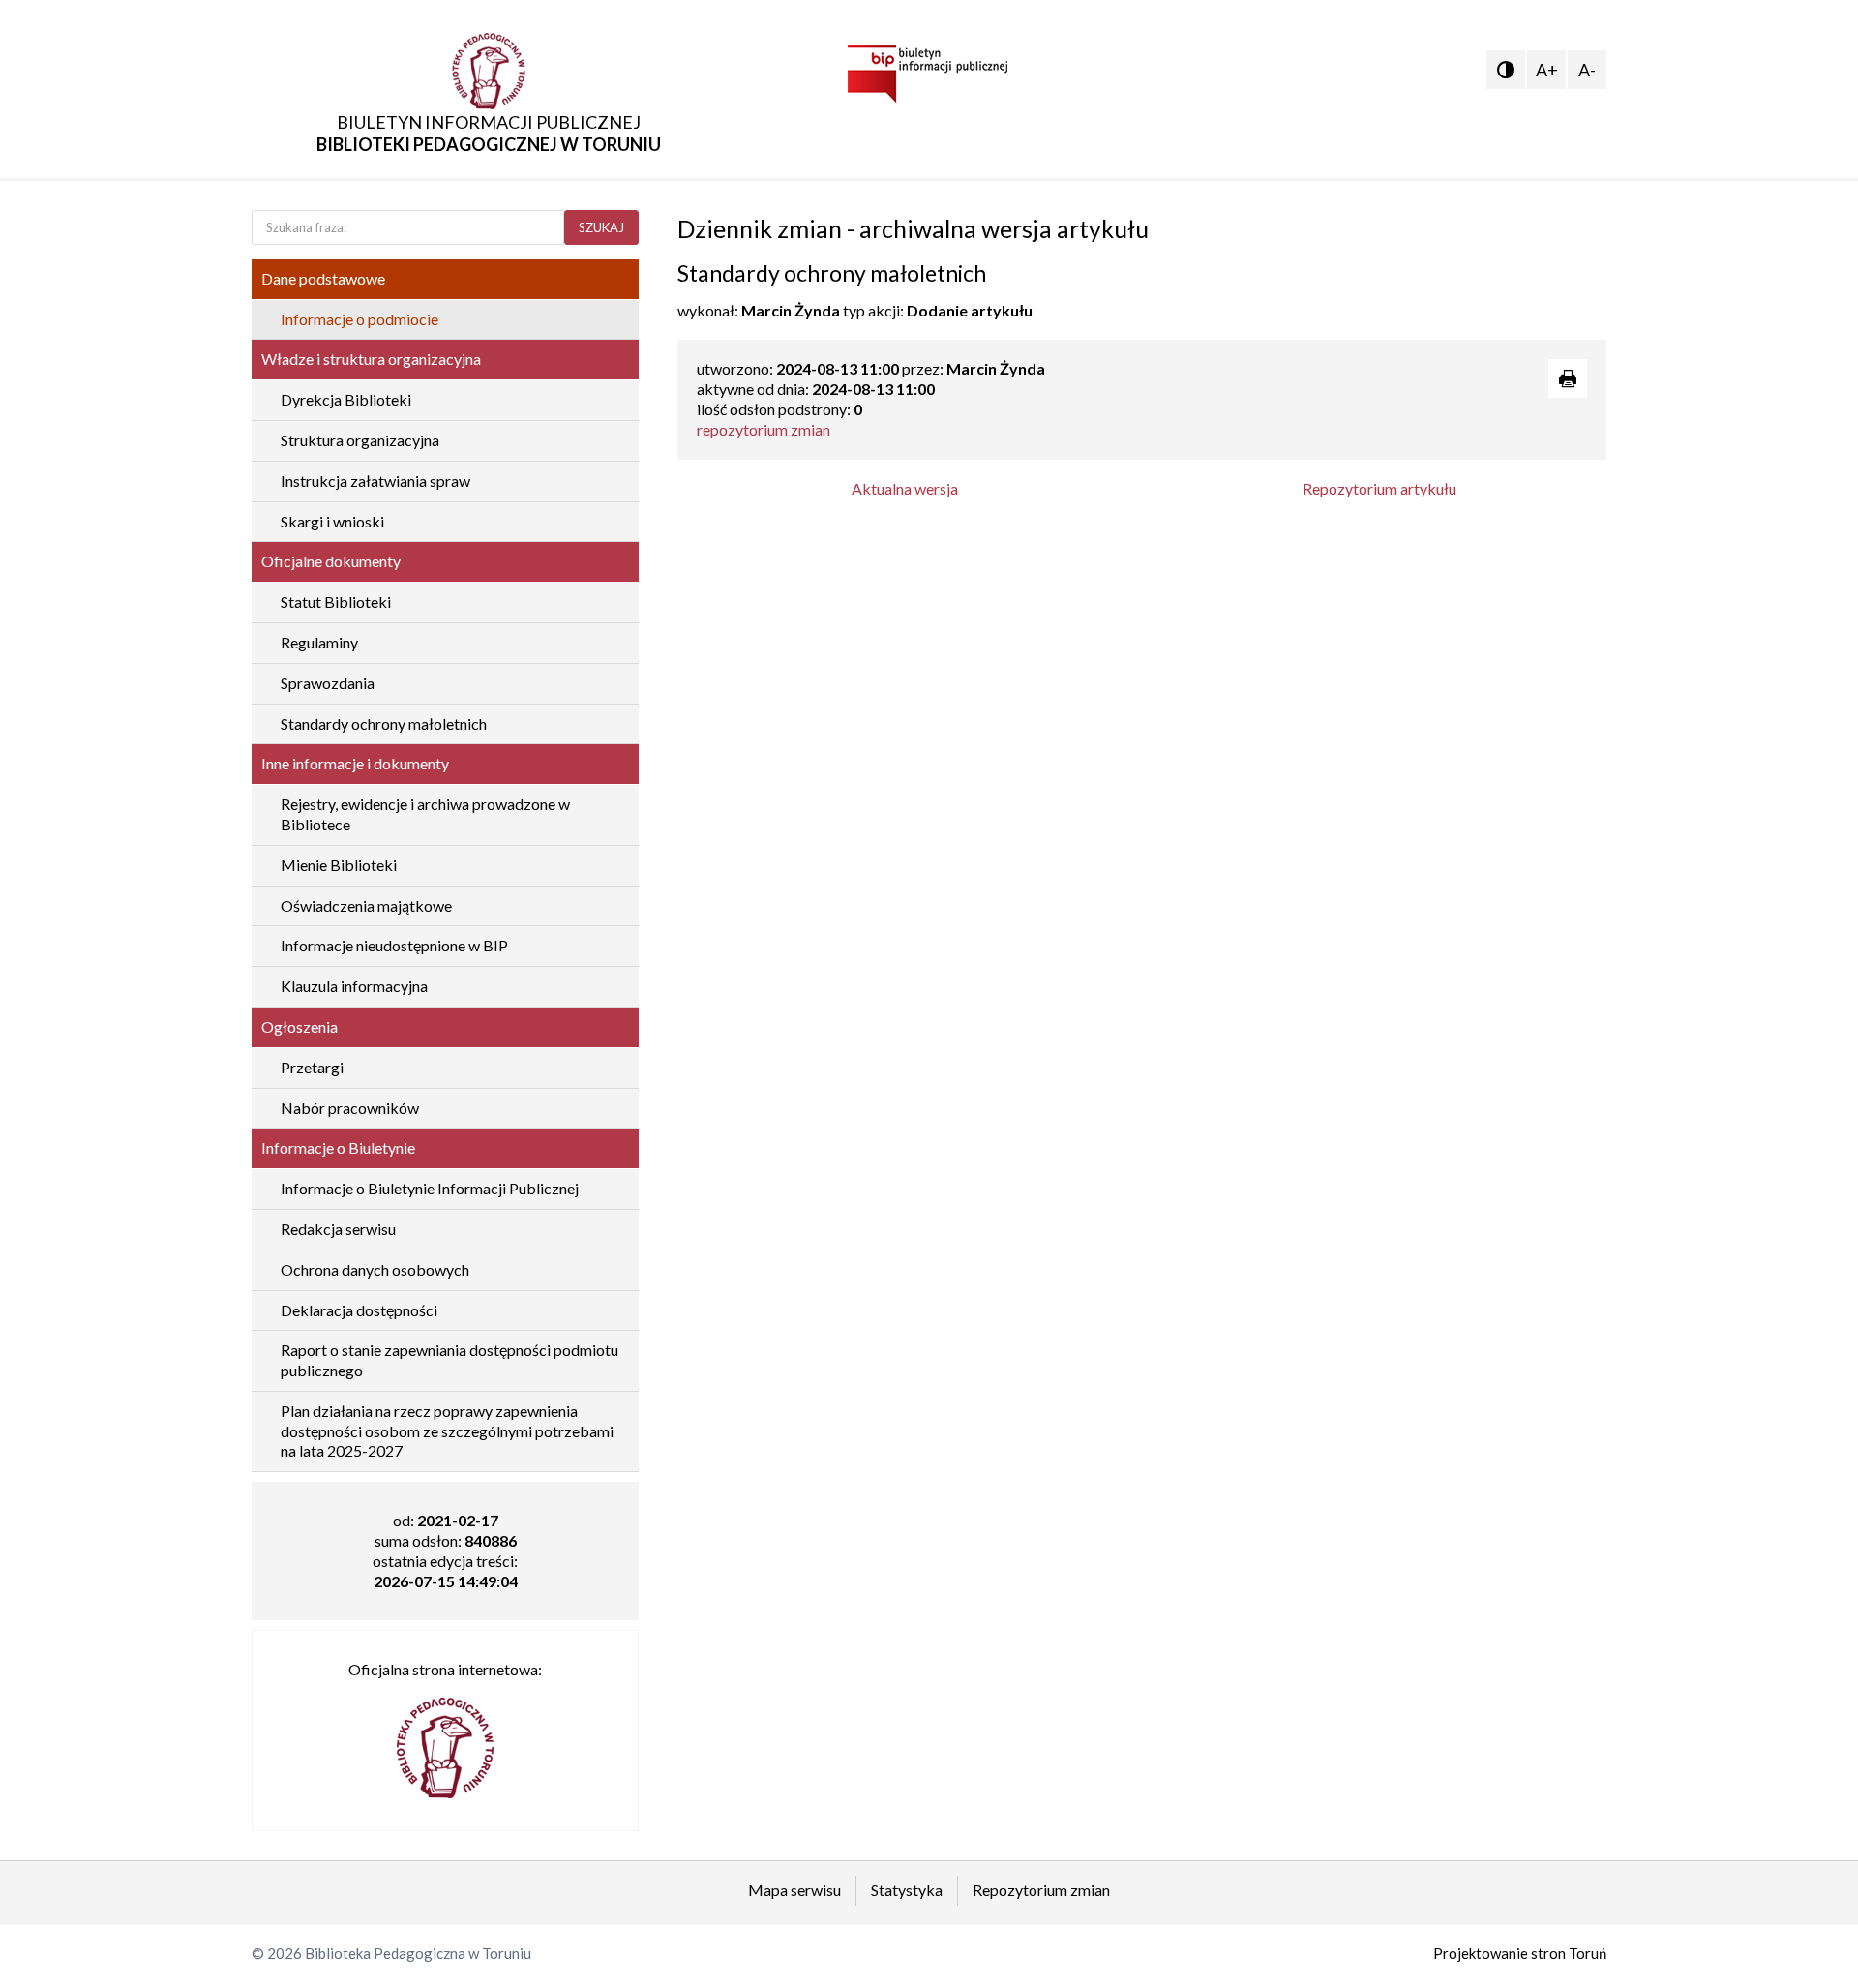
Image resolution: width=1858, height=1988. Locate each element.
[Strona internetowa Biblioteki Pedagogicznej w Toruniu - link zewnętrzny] (445, 1739)
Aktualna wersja (905, 488)
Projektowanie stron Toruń (1520, 1953)
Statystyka (907, 1890)
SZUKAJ (601, 227)
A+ (1547, 70)
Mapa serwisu (794, 1890)
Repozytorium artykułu (1379, 488)
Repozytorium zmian (1041, 1890)
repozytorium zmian (764, 429)
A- (1587, 70)
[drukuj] (1568, 378)
